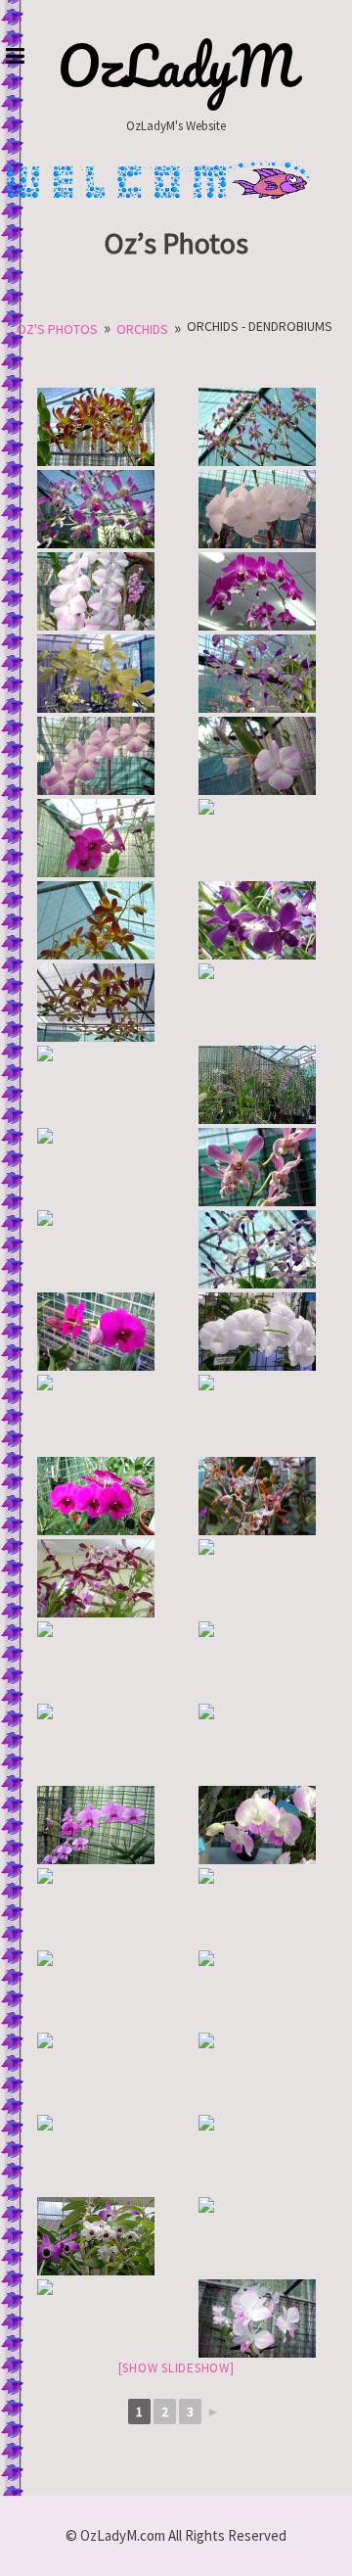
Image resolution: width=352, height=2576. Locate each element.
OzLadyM (176, 66)
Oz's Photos (57, 329)
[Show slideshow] (176, 2368)
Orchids (142, 329)
